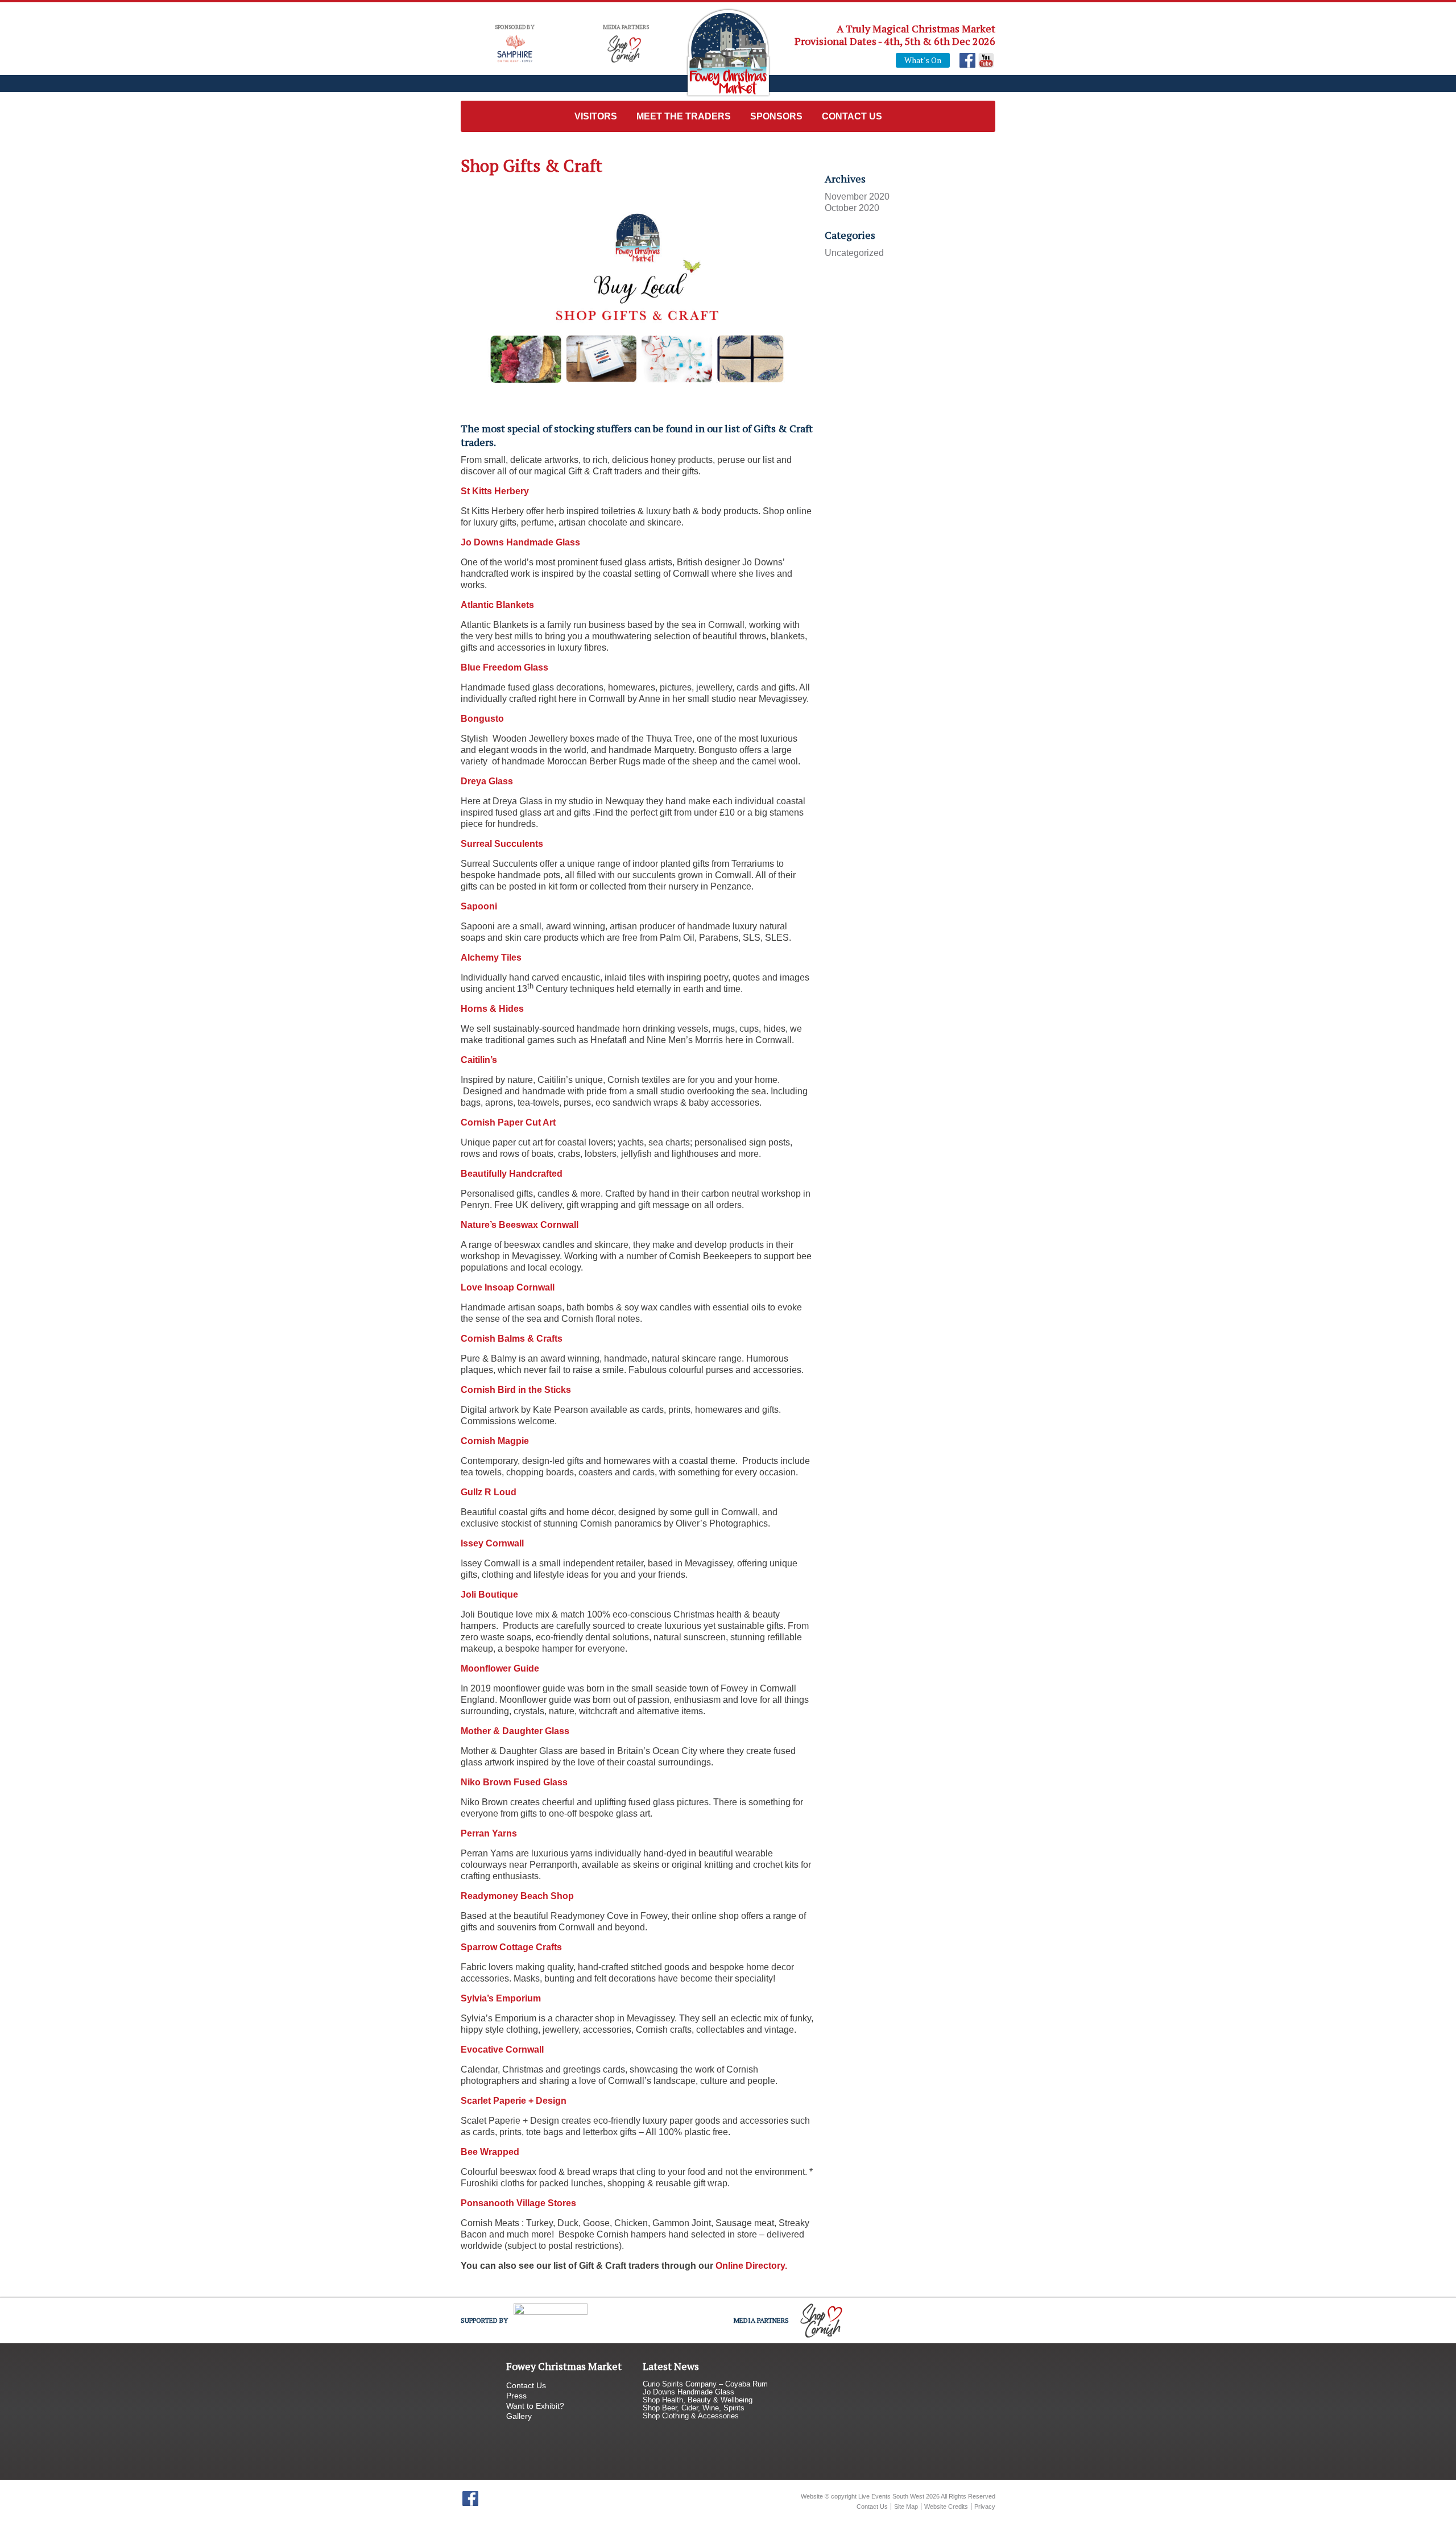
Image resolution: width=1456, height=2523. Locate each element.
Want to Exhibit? (535, 2406)
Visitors (596, 116)
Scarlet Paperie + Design (514, 2101)
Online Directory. (751, 2266)
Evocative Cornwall (502, 2050)
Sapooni (479, 906)
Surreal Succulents (502, 844)
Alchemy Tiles (491, 958)
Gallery (519, 2416)
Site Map (906, 2507)
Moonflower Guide (500, 1668)
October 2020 (852, 208)
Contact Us (852, 116)
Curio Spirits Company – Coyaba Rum (705, 2384)
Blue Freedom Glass (504, 667)
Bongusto (482, 719)
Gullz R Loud (489, 1492)
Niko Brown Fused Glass (514, 1782)
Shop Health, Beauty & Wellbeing (698, 2400)
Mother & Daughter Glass (515, 1731)
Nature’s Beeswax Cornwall (520, 1225)
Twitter (489, 2499)
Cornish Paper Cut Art (508, 1122)
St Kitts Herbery (495, 491)
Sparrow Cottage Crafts (511, 1947)
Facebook (967, 60)
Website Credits (946, 2507)
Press (516, 2396)
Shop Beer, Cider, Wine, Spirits (694, 2408)
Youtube (986, 60)
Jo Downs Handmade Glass (520, 542)
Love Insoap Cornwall (508, 1287)
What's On (923, 60)
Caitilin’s (479, 1060)
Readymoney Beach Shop (517, 1896)
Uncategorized (854, 253)
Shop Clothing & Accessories (691, 2416)
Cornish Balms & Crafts (512, 1339)
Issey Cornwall (492, 1543)
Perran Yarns (489, 1833)
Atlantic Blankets (497, 605)
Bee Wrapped (490, 2152)
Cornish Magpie (495, 1441)
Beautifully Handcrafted (512, 1174)
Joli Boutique (489, 1595)
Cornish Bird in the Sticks (516, 1390)
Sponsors (776, 116)
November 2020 (857, 197)
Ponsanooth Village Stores (518, 2203)
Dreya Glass (487, 781)
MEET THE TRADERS (684, 116)
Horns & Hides (492, 1009)
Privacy (985, 2507)
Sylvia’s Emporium (501, 1998)
